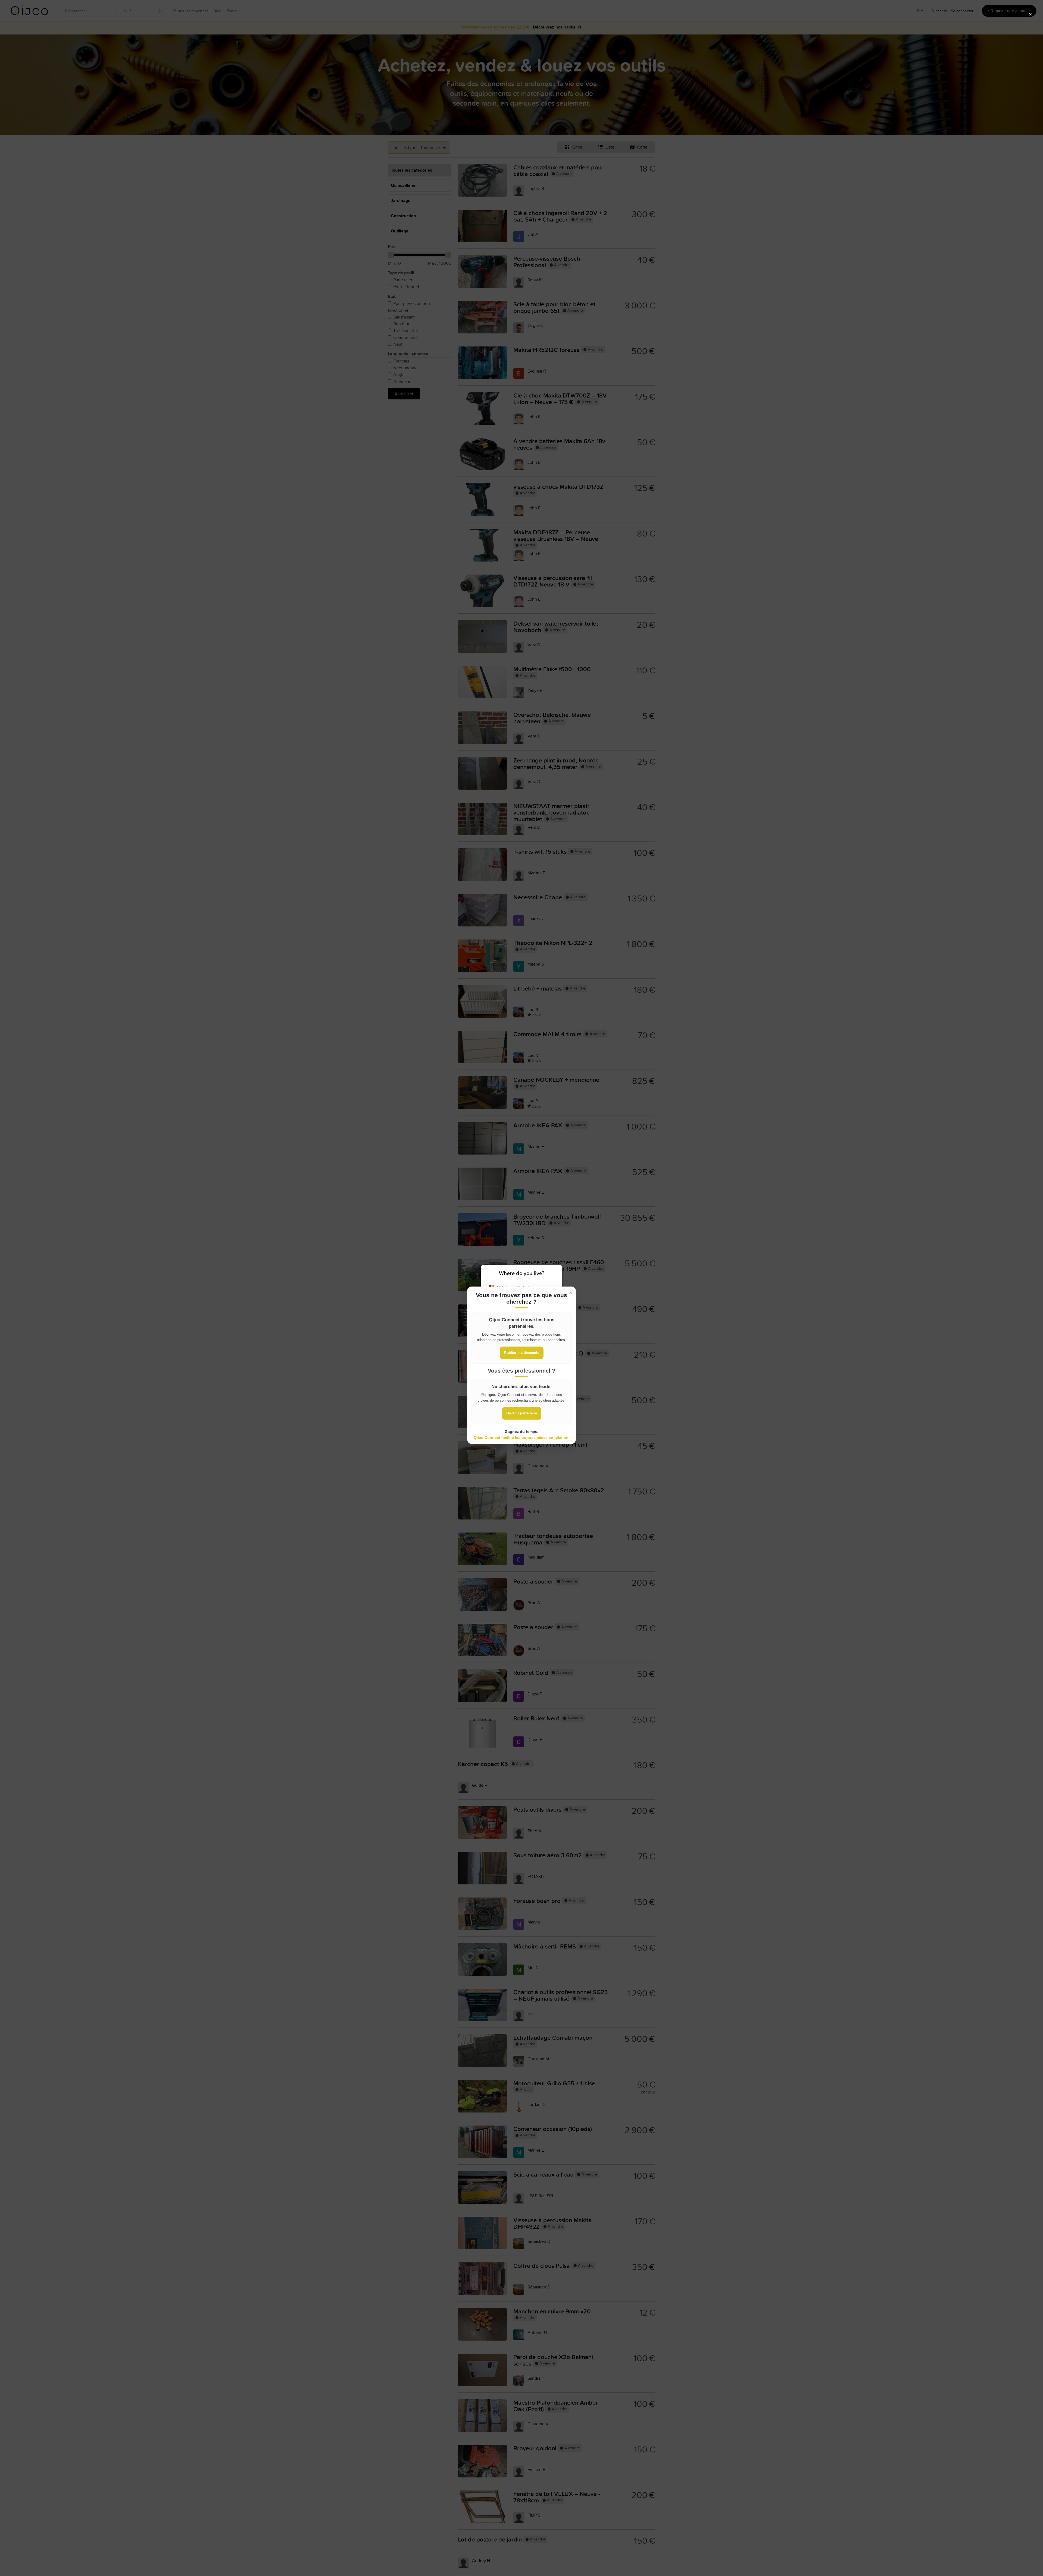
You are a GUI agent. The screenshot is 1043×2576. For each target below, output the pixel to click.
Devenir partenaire (522, 1413)
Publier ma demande (522, 1353)
